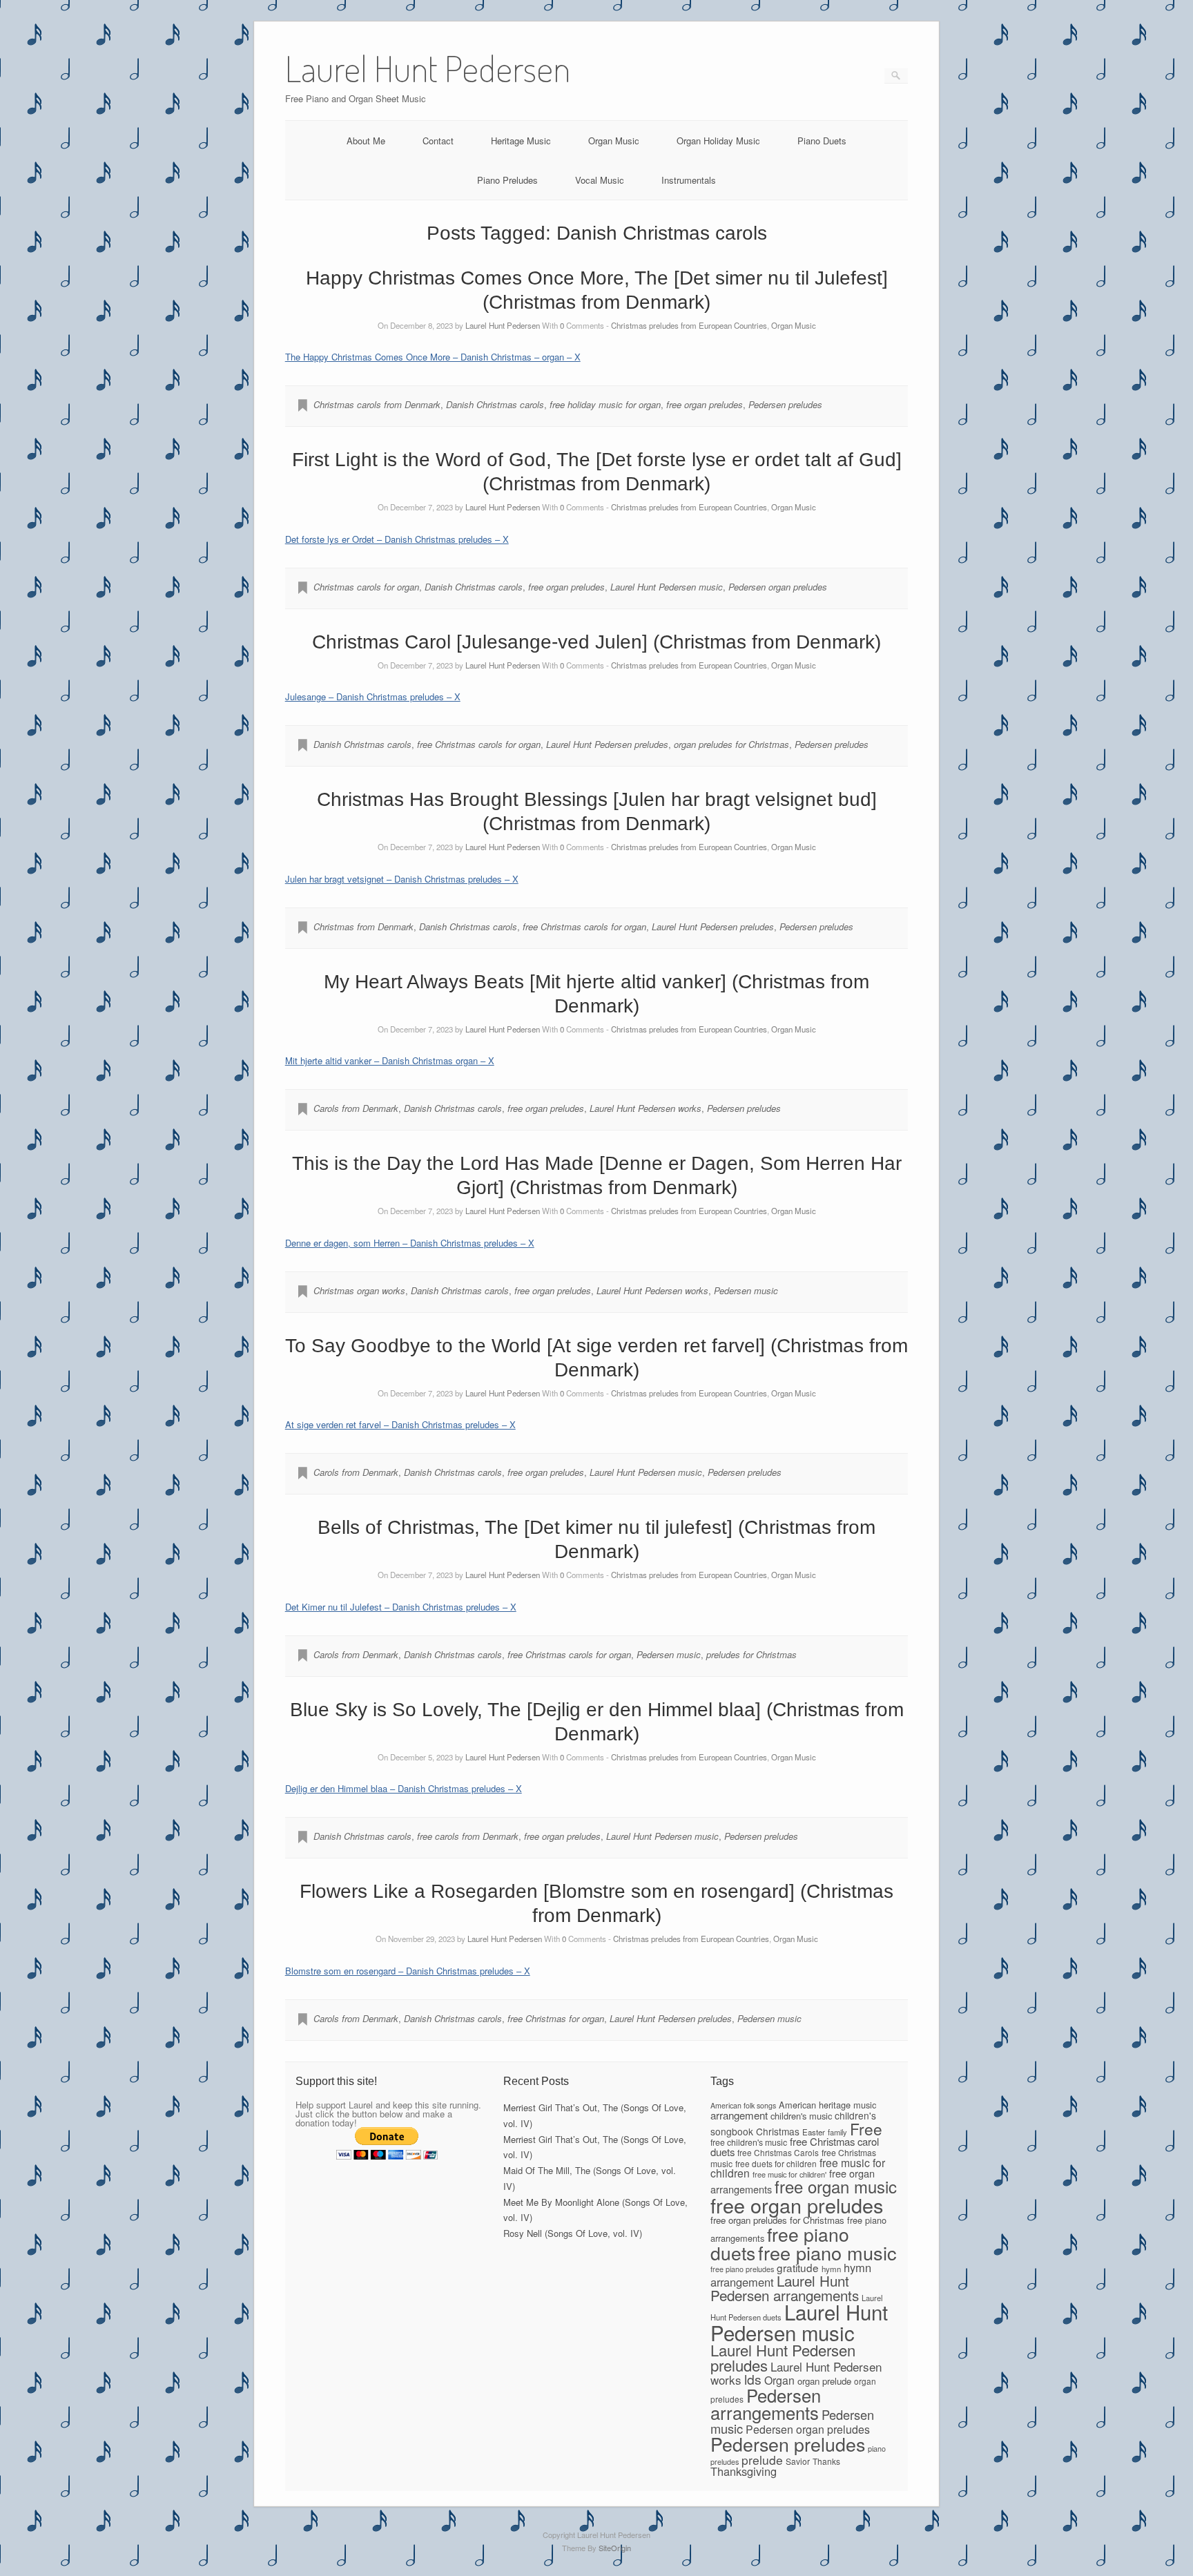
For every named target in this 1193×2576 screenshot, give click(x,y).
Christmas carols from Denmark (377, 404)
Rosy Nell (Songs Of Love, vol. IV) (573, 2233)
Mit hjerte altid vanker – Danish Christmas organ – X (390, 1060)
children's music (801, 2116)
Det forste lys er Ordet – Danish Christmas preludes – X (397, 539)
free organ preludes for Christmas (777, 2220)
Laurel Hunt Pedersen (503, 325)
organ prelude (824, 2381)
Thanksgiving (744, 2471)
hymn (831, 2269)
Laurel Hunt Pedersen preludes (607, 744)
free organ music (836, 2186)
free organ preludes (705, 404)
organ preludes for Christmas (731, 744)
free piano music (827, 2252)
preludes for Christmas (751, 1654)
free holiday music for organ (605, 404)
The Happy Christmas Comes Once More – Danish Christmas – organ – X (433, 357)
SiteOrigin (615, 2548)
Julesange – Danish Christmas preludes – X (373, 696)
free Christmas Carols (778, 2152)
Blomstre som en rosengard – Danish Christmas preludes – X (408, 1971)
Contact (438, 141)
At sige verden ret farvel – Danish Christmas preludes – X (400, 1424)
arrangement (739, 2115)
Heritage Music (521, 141)
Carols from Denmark (356, 1108)
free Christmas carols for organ (479, 744)
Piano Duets (822, 141)
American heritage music (827, 2105)
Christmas (778, 2131)
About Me (366, 141)
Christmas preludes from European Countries (689, 325)
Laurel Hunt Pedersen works (646, 1108)
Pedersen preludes (785, 404)
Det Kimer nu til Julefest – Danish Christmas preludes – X (401, 1607)
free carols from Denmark (468, 1836)
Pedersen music (746, 1290)
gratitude (798, 2267)
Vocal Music (600, 180)
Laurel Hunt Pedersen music (667, 587)
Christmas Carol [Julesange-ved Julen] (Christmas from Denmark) (596, 642)
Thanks (826, 2461)
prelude (762, 2460)
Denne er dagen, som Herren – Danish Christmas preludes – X (410, 1243)
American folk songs (743, 2105)
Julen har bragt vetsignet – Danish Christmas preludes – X (402, 879)
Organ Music (614, 141)
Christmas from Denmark (363, 926)
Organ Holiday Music (718, 141)
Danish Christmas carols (495, 404)
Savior (798, 2461)
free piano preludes (742, 2269)
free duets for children (776, 2163)
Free (866, 2128)
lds (753, 2379)
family (837, 2132)
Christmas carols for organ (366, 587)
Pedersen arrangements (766, 2404)
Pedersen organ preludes (778, 587)
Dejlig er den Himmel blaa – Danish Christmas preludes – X (404, 1788)
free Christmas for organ (556, 2018)
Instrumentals (689, 180)
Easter (814, 2132)
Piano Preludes (507, 180)
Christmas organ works (359, 1290)
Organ (779, 2380)
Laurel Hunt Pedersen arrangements (785, 2288)
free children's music (749, 2142)
